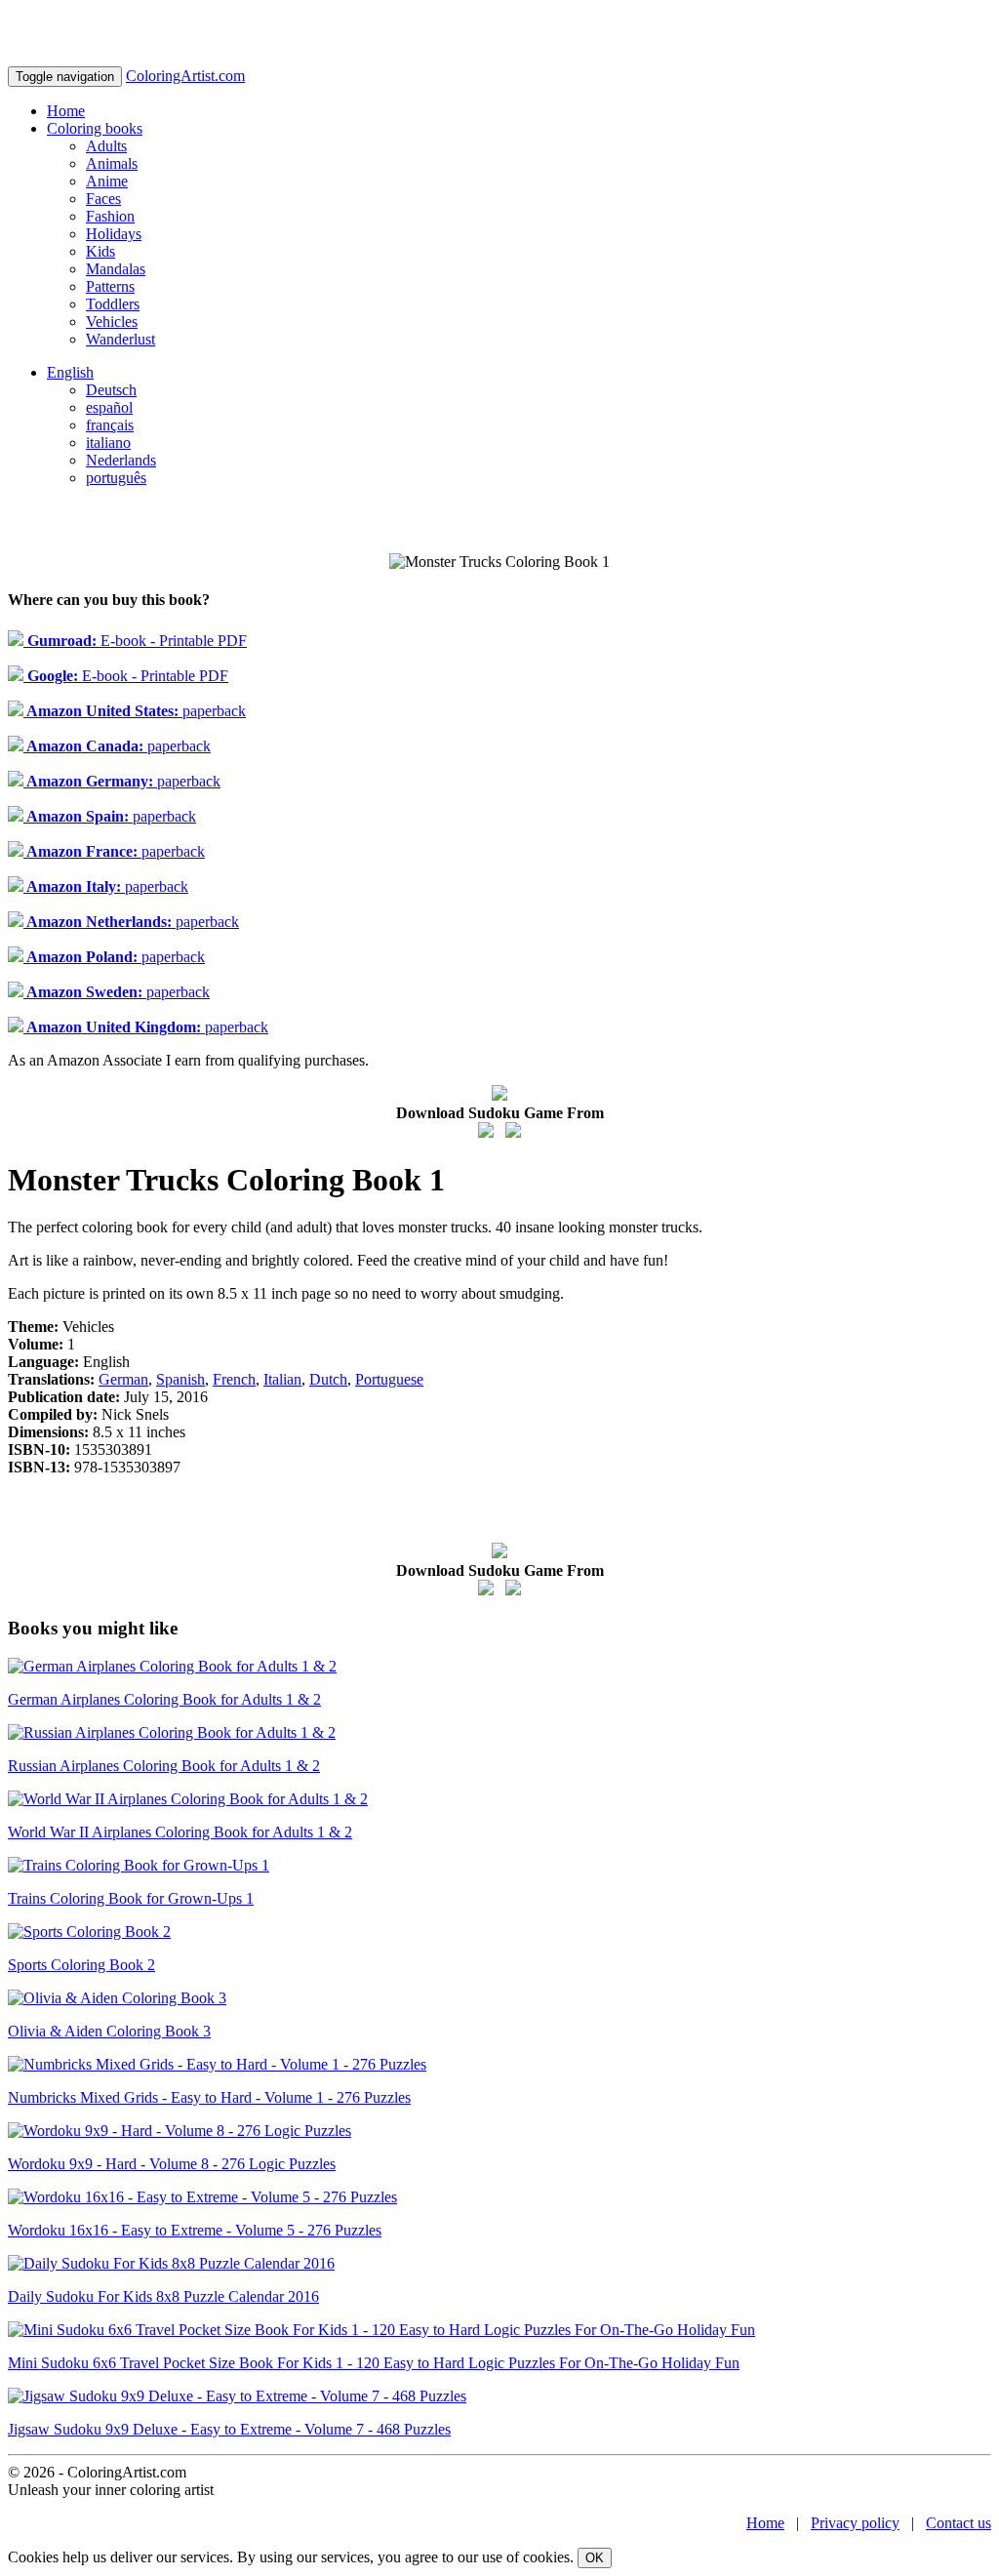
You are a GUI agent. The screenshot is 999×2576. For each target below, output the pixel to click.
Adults (106, 146)
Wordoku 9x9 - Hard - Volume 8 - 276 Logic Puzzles (172, 2164)
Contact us (959, 2523)
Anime (107, 181)
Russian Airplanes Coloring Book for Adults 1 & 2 (164, 1766)
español (109, 407)
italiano (108, 443)
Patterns (110, 286)
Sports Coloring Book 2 (81, 1965)
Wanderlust (120, 339)
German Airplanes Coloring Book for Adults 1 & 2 (164, 1699)
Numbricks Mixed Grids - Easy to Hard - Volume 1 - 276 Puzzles (209, 2097)
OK (595, 2558)
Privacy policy (855, 2523)
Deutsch (111, 390)
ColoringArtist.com (185, 76)
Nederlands (121, 460)
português (116, 478)
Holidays (114, 234)
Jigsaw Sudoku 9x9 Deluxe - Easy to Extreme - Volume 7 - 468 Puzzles (229, 2429)
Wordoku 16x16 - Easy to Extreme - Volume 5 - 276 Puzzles (195, 2230)
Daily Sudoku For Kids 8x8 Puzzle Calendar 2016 (163, 2296)
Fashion (110, 216)
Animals (112, 163)
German (123, 1379)
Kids (100, 251)
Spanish (180, 1379)
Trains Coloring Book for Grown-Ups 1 (131, 1898)
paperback (135, 711)
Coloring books (95, 128)
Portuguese (389, 1379)
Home (66, 111)
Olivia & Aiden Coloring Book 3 (109, 2031)
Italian (282, 1379)
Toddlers (113, 304)
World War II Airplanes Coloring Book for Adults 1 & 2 (180, 1832)
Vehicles (112, 322)
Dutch (328, 1379)
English (70, 372)
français (110, 425)
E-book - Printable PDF (135, 641)
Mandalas (116, 269)
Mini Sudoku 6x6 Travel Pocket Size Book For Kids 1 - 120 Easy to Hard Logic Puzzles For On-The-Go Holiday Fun (374, 2363)
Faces (103, 199)
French (234, 1379)
